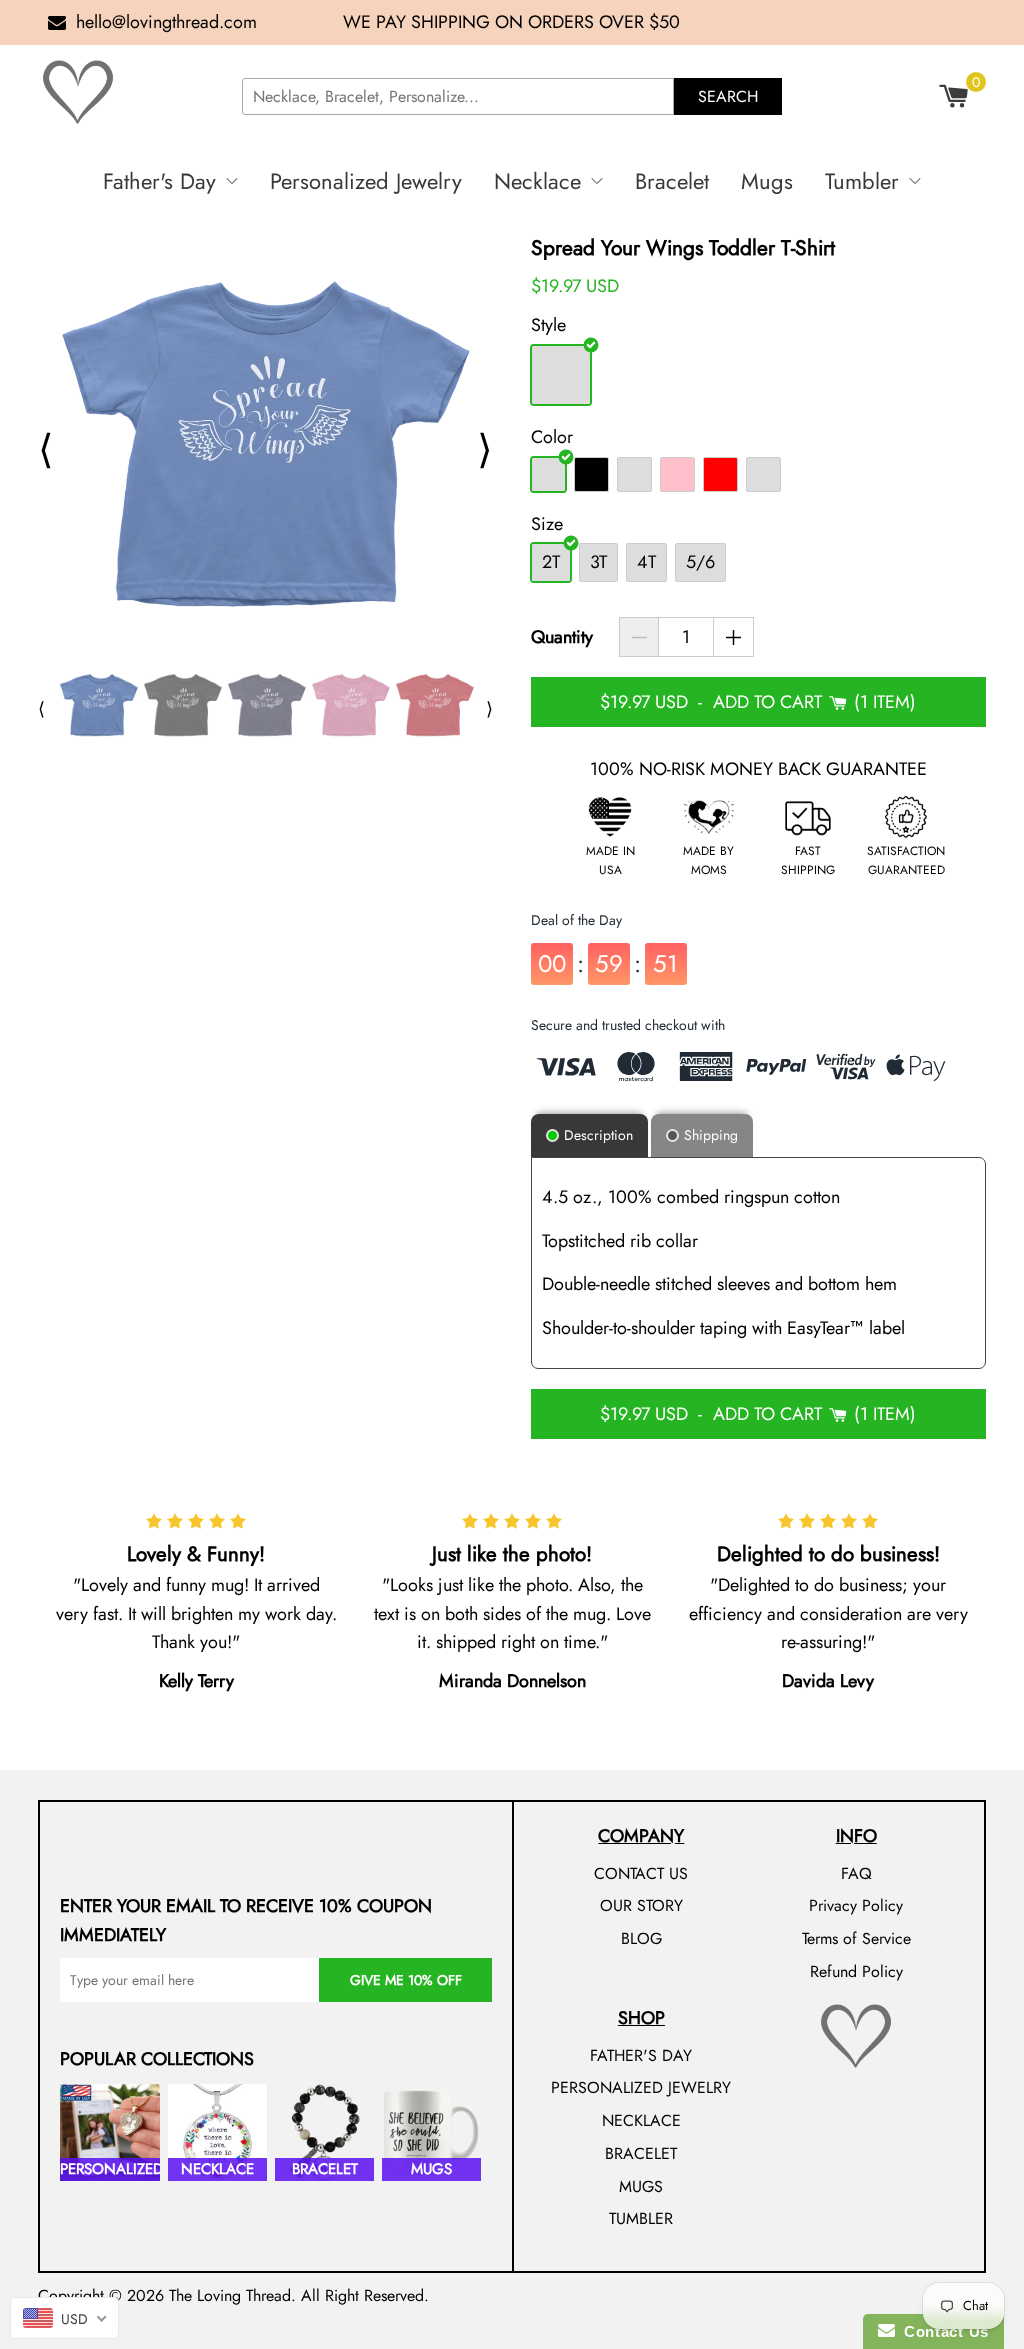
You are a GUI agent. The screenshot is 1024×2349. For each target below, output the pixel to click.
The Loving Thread (230, 2295)
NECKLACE (641, 2120)
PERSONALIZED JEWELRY (641, 2087)
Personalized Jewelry (366, 181)
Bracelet (672, 181)
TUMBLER (641, 2218)
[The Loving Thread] (132, 92)
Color (552, 437)
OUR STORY (641, 1905)
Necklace (537, 181)
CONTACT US (641, 1873)
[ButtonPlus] (733, 637)
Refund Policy (856, 1971)
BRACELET (641, 2153)
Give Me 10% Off (406, 1980)
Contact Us (942, 2331)
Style (548, 325)
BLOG (641, 1938)
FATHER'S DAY (641, 2055)
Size (547, 524)
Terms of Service (856, 1938)
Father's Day (159, 181)
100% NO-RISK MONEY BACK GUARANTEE (758, 769)
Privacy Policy (856, 1905)
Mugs (767, 181)
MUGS (641, 2186)
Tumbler (862, 181)
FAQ (856, 1873)
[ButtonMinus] (639, 637)
